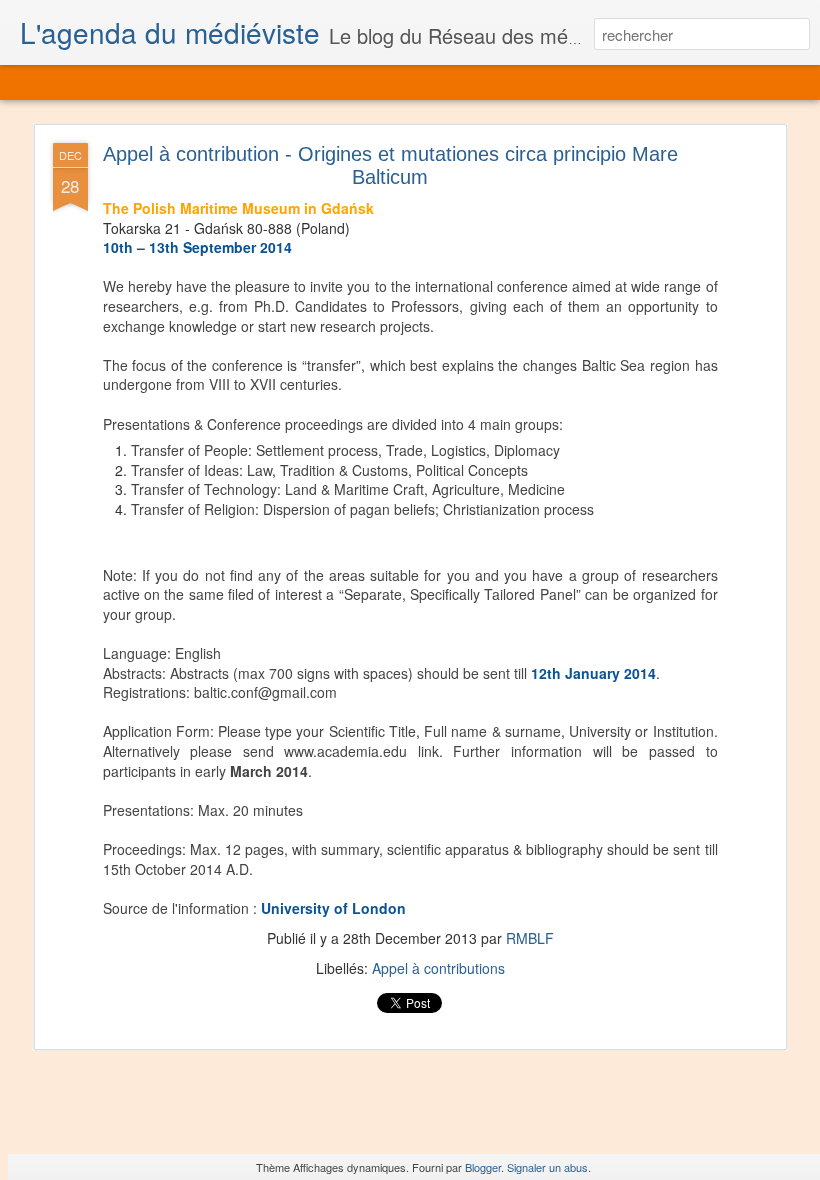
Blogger (483, 1167)
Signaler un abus (547, 1167)
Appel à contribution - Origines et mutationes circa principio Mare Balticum (390, 165)
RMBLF (530, 938)
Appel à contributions (438, 968)
